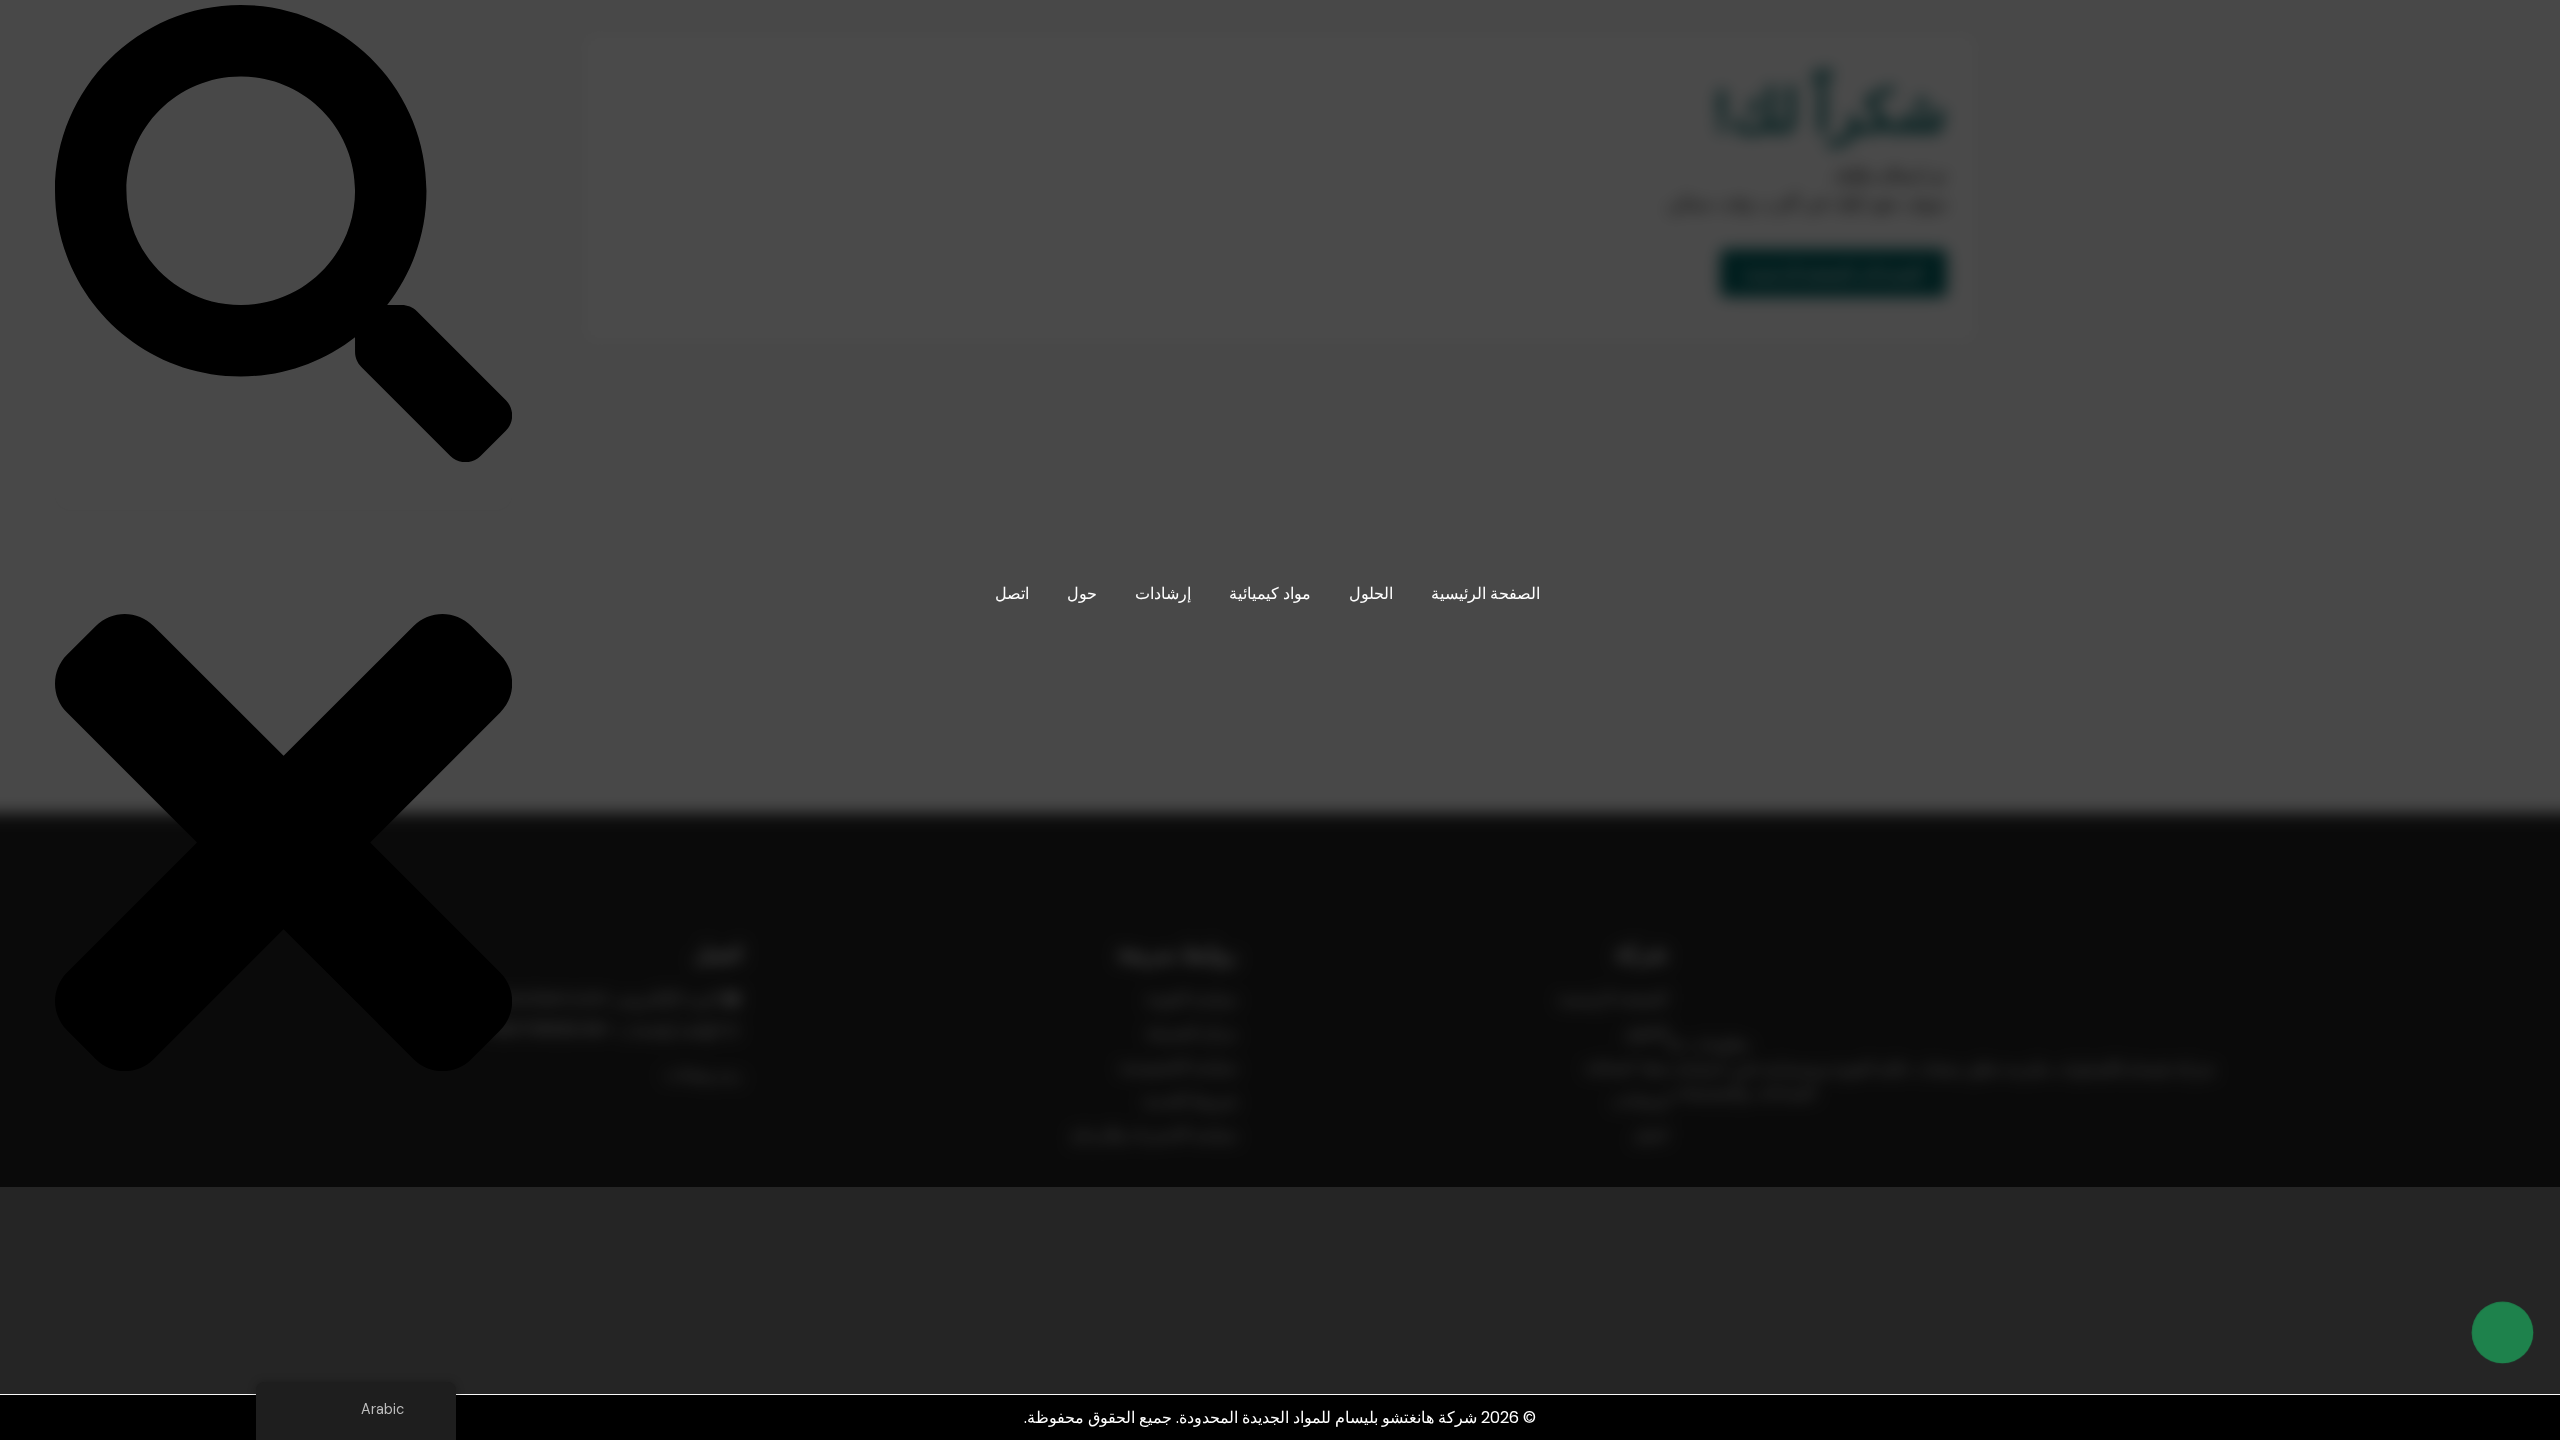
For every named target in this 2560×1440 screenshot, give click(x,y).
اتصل (1012, 593)
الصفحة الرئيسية (1485, 593)
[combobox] (283, 490)
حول (1082, 593)
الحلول (1371, 593)
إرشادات (1163, 593)
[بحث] (283, 457)
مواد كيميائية (1270, 593)
